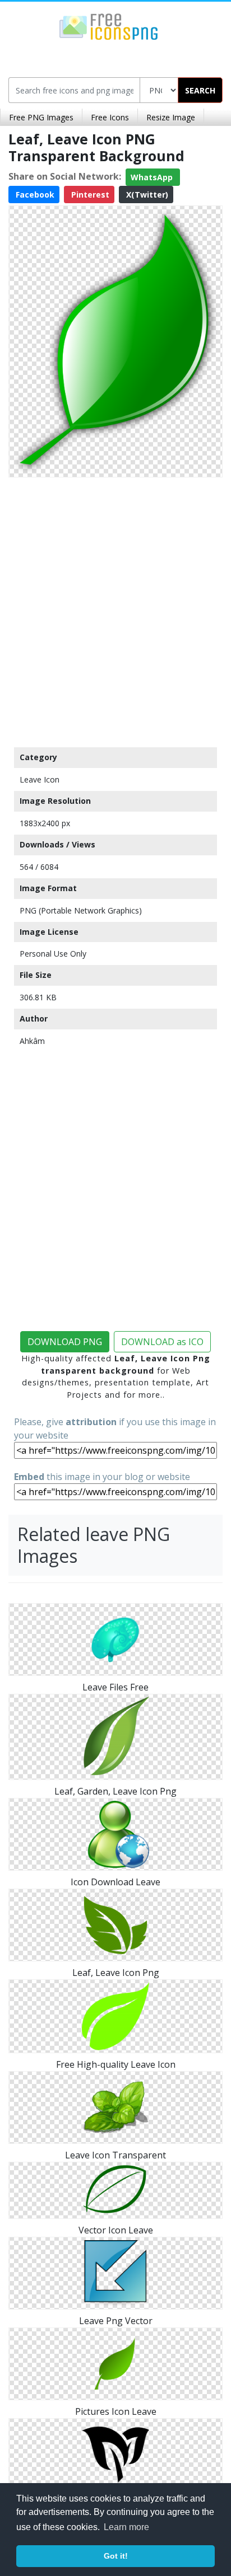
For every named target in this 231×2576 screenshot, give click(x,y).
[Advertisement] (115, 610)
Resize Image (171, 117)
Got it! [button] (116, 2556)
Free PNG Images (41, 117)
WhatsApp (153, 177)
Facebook (34, 195)
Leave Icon (40, 779)
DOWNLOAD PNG (65, 1342)
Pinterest (89, 195)
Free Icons (110, 117)
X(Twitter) (146, 195)
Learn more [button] (126, 2527)
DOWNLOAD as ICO (162, 1342)
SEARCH (200, 90)
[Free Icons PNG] (109, 26)
